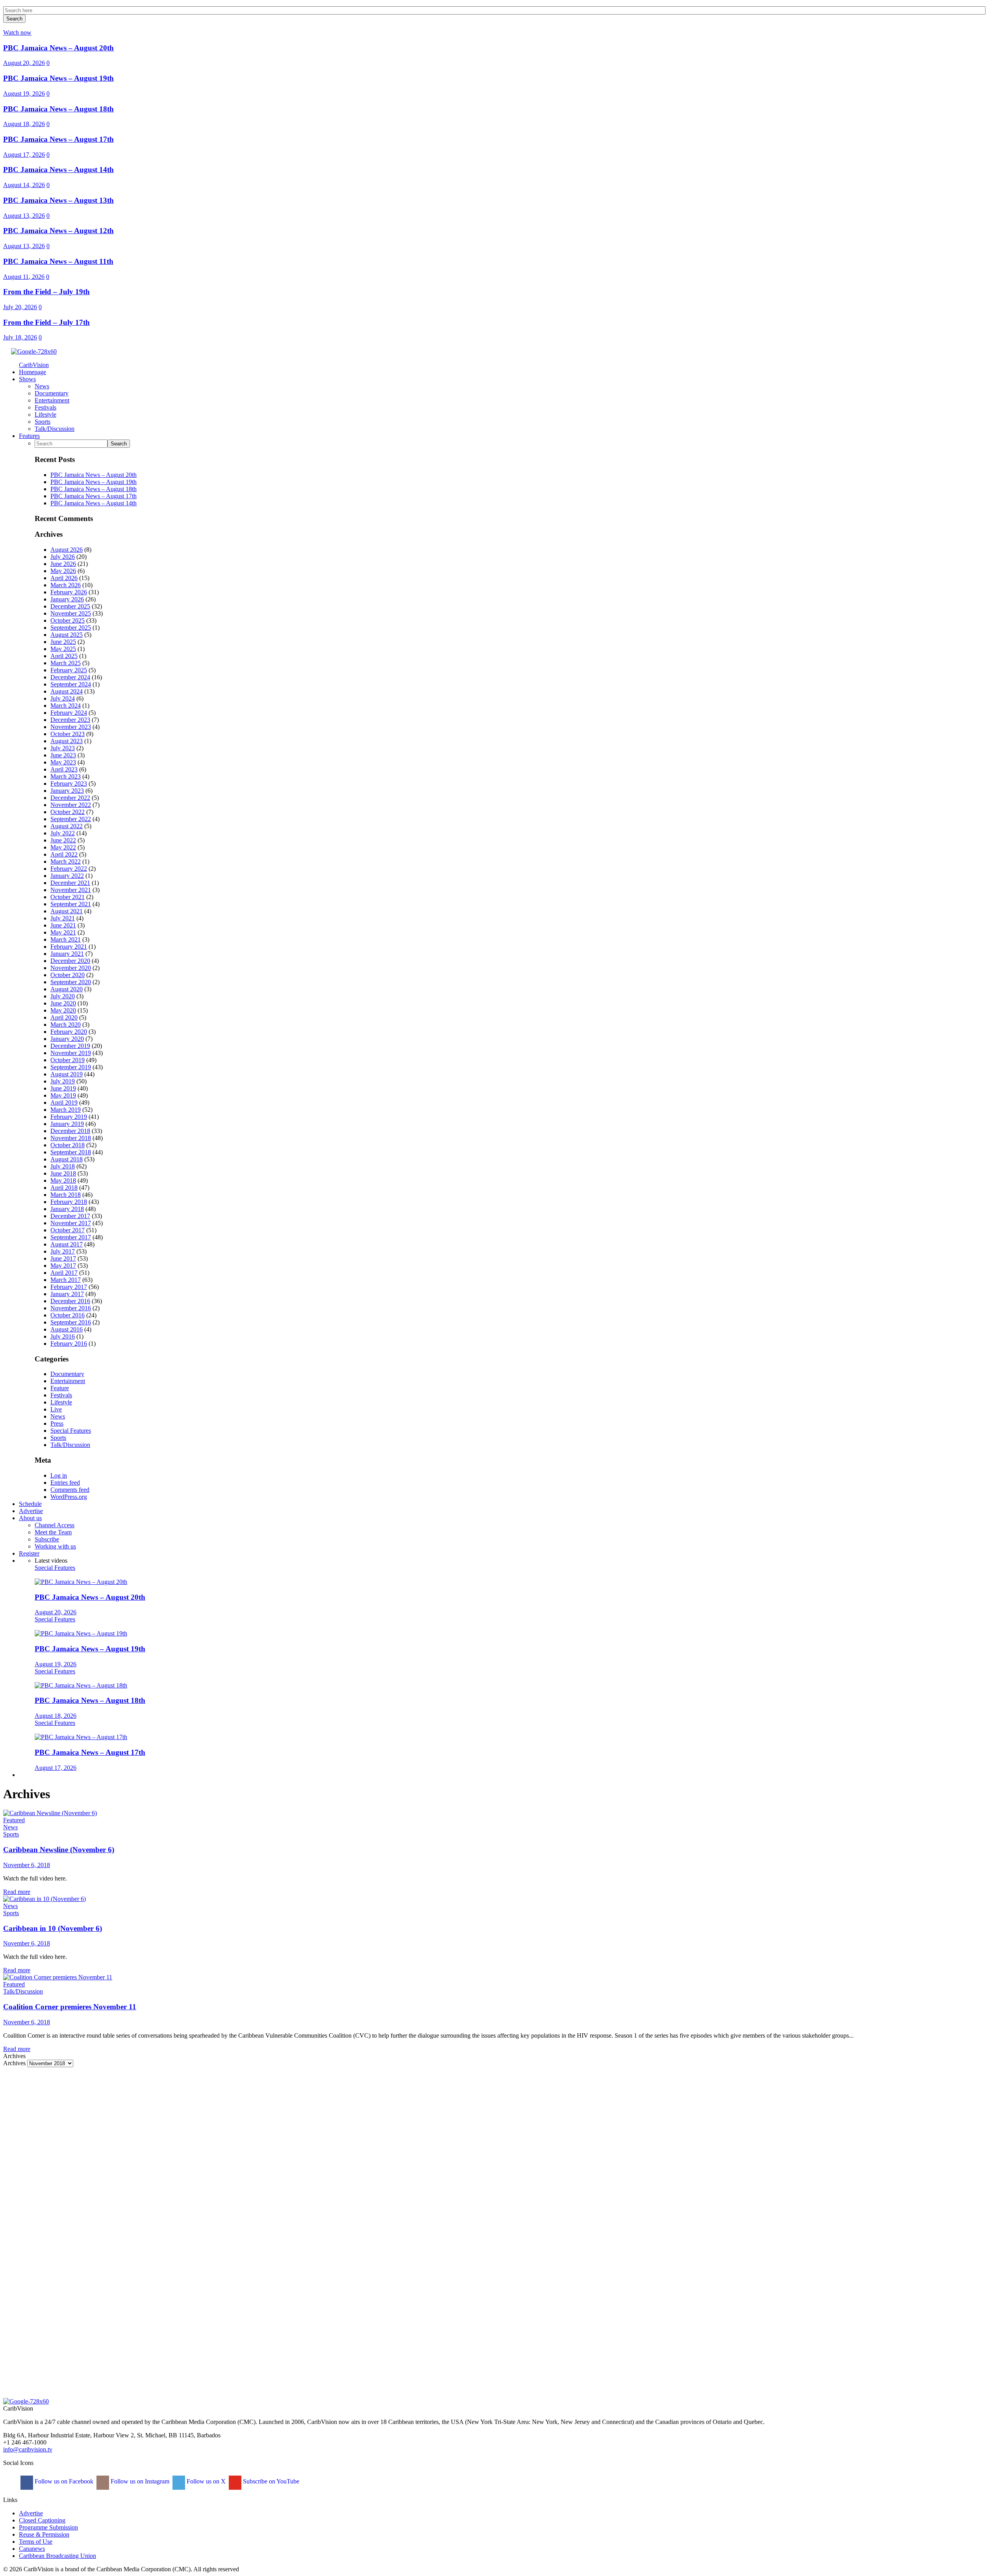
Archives (14, 2063)
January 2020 (67, 1039)
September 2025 (71, 628)
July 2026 (63, 557)
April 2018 (64, 1188)
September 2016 (71, 1322)
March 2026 (66, 585)
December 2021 (70, 883)
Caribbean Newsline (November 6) (59, 1850)
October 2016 (68, 1315)
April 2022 (64, 854)
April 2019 (64, 1103)
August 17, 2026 (24, 155)
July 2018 (63, 1166)
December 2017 (70, 1216)
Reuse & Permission (44, 2534)
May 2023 (63, 762)
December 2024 (70, 677)
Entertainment (68, 1381)
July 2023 (63, 748)
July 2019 (63, 1081)
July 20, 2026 (20, 307)
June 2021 (63, 925)
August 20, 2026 (24, 63)
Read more (17, 1892)
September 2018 (71, 1152)
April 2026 (64, 578)
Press (57, 1423)
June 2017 (63, 1258)
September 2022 (71, 819)
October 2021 (68, 897)
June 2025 (63, 642)
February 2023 (69, 784)
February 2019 (69, 1117)
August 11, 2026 (24, 277)
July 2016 (63, 1336)
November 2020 (71, 968)
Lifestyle (61, 1402)
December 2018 (70, 1131)
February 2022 (69, 869)
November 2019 (71, 1053)
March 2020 (66, 1025)
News (58, 1416)
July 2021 (63, 918)
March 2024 (66, 706)
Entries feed (65, 1483)
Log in (59, 1475)
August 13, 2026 (24, 216)
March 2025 (66, 663)
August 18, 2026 (24, 124)
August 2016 (67, 1329)
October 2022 (68, 812)
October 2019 (68, 1060)
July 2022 (63, 833)
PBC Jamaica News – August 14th (58, 170)
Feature (60, 1388)
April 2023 (64, 769)
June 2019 (63, 1088)
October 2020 (68, 975)
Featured (14, 1820)
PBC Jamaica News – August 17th (58, 139)
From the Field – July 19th (46, 292)
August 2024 (67, 691)
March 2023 (66, 776)
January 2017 (67, 1294)
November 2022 (71, 805)
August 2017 (67, 1244)
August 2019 (67, 1074)
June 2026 (63, 564)
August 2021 (67, 911)
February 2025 (69, 670)
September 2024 (71, 684)
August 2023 (67, 741)
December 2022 (70, 798)
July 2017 (63, 1251)
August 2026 (67, 550)
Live (56, 1409)
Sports (58, 1438)
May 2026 (63, 571)
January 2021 (67, 954)
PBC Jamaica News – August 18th (58, 109)
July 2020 (63, 996)
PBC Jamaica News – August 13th (58, 200)
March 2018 (66, 1195)
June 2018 (63, 1173)
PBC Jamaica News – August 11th (58, 261)
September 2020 (71, 982)
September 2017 (71, 1237)
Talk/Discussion (70, 1445)
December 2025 (70, 606)
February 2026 (69, 592)
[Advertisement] (239, 2122)
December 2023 (70, 720)
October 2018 (68, 1145)
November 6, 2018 (27, 1865)
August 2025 (67, 635)
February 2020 (69, 1032)
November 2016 (71, 1308)
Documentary (67, 1374)
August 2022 (67, 826)
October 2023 (68, 734)
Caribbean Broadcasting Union (57, 2556)
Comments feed (70, 1490)
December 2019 (70, 1046)
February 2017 (69, 1287)
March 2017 (66, 1280)
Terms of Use (36, 2542)
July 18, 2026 (20, 337)
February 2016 (69, 1344)
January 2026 (67, 599)
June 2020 (63, 1003)
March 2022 (66, 861)
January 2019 (67, 1124)
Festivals (61, 1395)
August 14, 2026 (24, 185)
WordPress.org (69, 1497)
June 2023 (63, 755)
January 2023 (67, 791)
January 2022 (67, 876)
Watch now (17, 32)
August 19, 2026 (24, 94)
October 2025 (68, 620)
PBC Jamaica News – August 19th (58, 78)
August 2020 (67, 989)
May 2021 (63, 932)
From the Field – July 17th (46, 322)
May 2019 (63, 1095)
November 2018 (71, 1138)
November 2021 (71, 890)
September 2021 (71, 904)
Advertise (31, 2513)
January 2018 (67, 1209)
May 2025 (63, 649)
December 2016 (70, 1301)
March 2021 (66, 939)
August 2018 (67, 1159)
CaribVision (34, 365)
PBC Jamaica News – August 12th (58, 231)
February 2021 (69, 947)
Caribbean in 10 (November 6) (53, 1928)
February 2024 (69, 713)
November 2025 (71, 613)
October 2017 (68, 1230)
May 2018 (63, 1180)
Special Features (71, 1431)
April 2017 (64, 1273)
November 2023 (71, 727)
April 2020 (64, 1017)
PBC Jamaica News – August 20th (58, 48)
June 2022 (63, 840)
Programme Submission (48, 2527)
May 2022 (63, 847)
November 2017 (71, 1223)
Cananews (32, 2549)
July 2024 (63, 698)
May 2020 (63, 1010)
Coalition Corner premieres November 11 (70, 2007)
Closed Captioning (42, 2520)
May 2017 (63, 1266)
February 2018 (69, 1202)
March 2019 (66, 1110)
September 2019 (71, 1067)
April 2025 (64, 656)
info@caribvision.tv (28, 2449)
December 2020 (70, 961)
